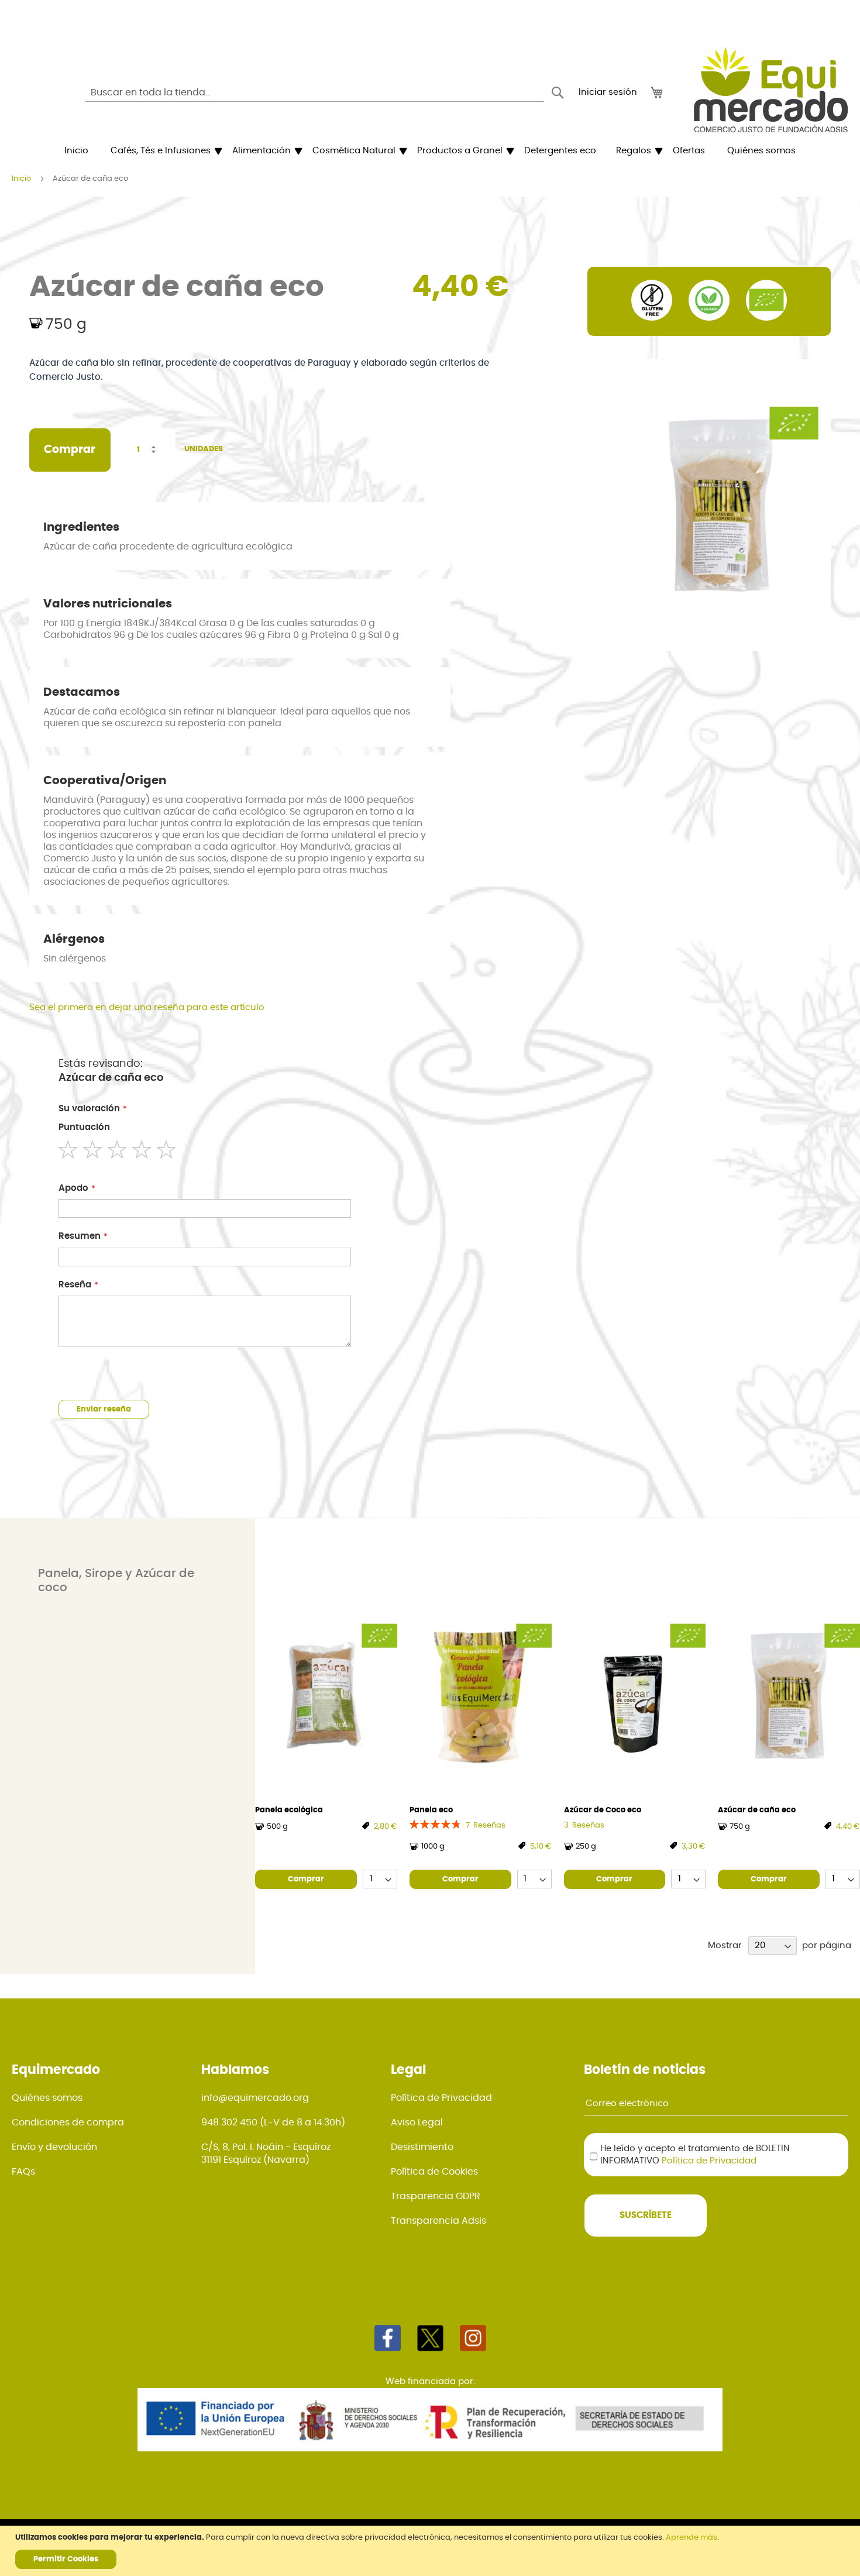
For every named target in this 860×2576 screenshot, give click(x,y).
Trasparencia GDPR (436, 2196)
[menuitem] (76, 151)
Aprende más (692, 2538)
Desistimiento (422, 2147)
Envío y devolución (54, 2147)
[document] (431, 2551)
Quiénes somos (47, 2098)
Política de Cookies (434, 2172)
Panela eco (431, 1810)
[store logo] (771, 90)
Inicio (21, 179)
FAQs (23, 2172)
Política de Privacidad (441, 2098)
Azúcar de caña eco (757, 1810)
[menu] (430, 151)
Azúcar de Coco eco (603, 1810)
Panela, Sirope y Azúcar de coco (116, 1581)
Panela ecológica (289, 1810)
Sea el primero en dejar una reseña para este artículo (147, 1007)
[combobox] (315, 92)
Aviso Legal (417, 2122)
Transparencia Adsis (438, 2221)
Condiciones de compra (68, 2122)
